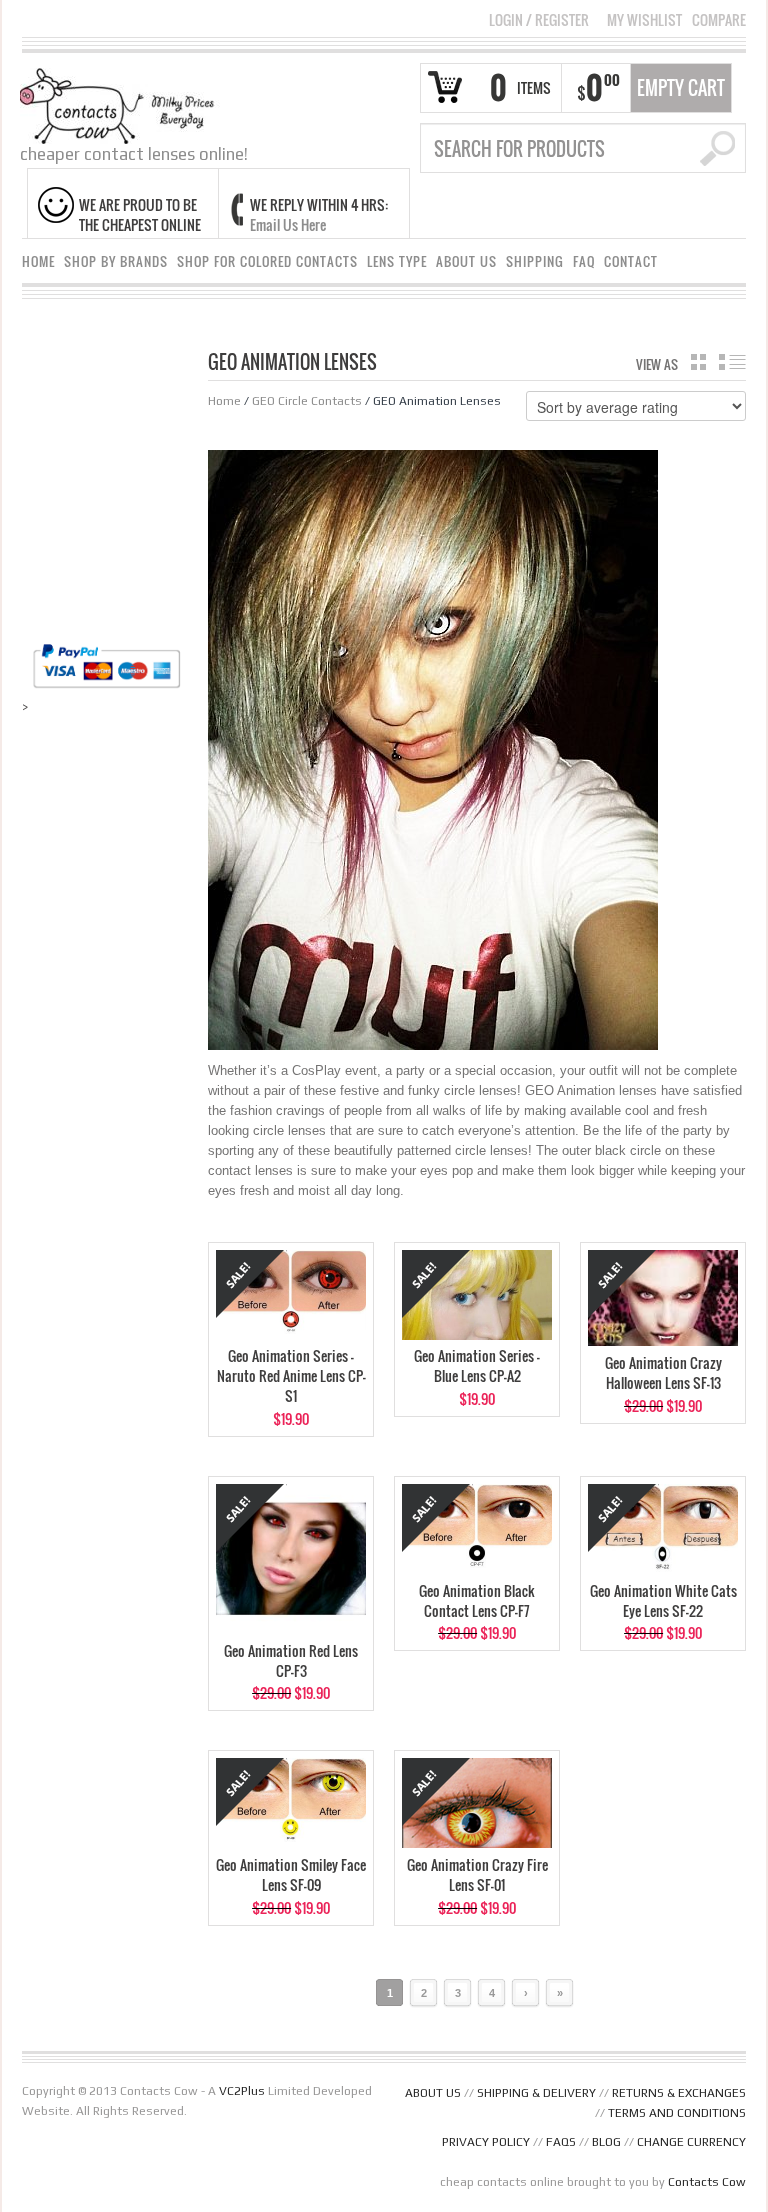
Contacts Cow (707, 2182)
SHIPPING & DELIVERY (536, 2093)
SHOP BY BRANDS (116, 261)
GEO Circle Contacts (307, 401)
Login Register (539, 19)
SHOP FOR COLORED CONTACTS (267, 261)
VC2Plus (242, 2091)
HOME (38, 261)
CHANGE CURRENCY (691, 2142)
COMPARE (719, 20)
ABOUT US (466, 261)
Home (224, 401)
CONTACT (631, 261)
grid (698, 362)
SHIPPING (535, 261)
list (732, 362)
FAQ (584, 261)
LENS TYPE (397, 261)
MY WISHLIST (644, 20)
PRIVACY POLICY (486, 2142)
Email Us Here (288, 224)
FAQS (561, 2142)
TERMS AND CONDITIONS (677, 2113)
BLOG (606, 2142)
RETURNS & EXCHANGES (679, 2093)
